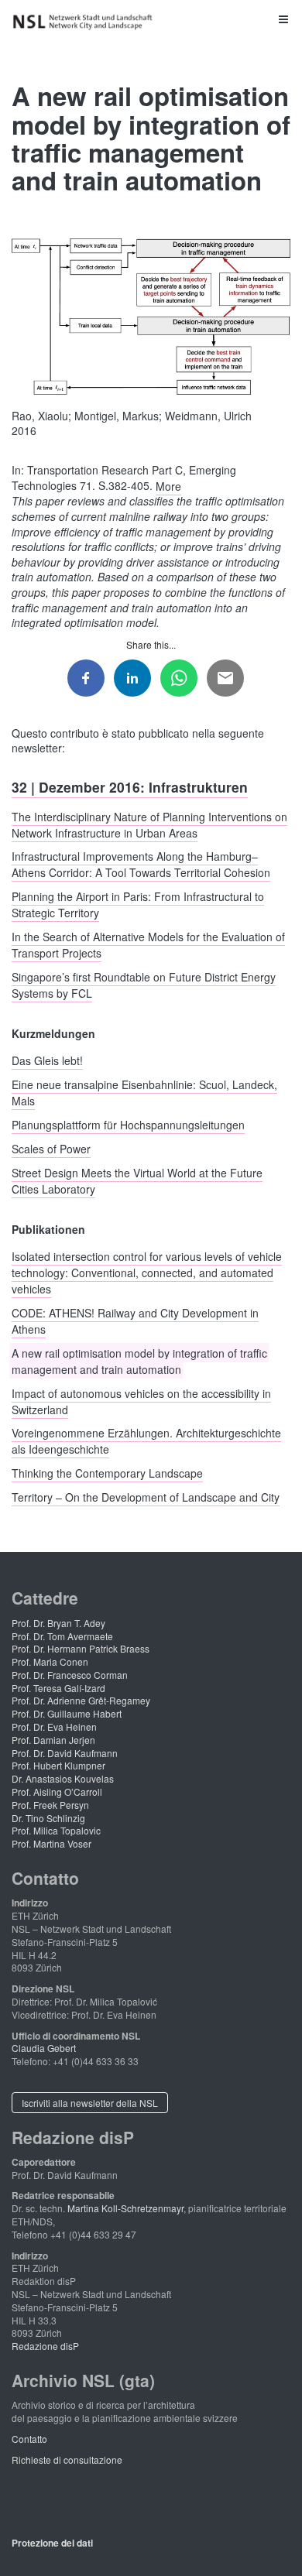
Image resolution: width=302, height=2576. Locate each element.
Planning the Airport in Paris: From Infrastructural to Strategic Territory (138, 904)
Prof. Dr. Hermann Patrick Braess (81, 1648)
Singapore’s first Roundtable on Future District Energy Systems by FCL (144, 984)
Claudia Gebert (44, 2048)
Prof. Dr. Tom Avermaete (62, 1636)
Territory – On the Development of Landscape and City (146, 1496)
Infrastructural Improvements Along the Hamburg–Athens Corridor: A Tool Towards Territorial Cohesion (141, 864)
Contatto (29, 2439)
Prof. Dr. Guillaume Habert (67, 1713)
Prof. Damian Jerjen (53, 1740)
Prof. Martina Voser (51, 1843)
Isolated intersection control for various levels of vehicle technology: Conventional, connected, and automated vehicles (147, 1273)
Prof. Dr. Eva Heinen (54, 1726)
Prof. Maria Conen (50, 1661)
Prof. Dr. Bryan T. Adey (58, 1623)
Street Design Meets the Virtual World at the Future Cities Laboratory (137, 1180)
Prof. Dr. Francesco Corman (70, 1675)
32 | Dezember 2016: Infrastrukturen (130, 786)
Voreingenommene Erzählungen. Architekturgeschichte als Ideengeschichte (146, 1441)
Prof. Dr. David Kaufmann (65, 1753)
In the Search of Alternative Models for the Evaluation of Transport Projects (148, 945)
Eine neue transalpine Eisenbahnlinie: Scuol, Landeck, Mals (144, 1093)
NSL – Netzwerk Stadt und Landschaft (85, 22)
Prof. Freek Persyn (50, 1805)
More (168, 485)
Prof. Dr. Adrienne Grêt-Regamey (81, 1700)
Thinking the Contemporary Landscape (107, 1473)
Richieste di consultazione (67, 2460)
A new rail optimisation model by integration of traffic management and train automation (139, 1360)
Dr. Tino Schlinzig (48, 1818)
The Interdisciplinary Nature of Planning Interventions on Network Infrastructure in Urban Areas (149, 824)
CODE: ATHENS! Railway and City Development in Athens (135, 1321)
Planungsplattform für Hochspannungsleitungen (128, 1125)
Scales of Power (51, 1148)
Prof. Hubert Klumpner (58, 1765)
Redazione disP (45, 2346)
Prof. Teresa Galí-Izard (58, 1688)
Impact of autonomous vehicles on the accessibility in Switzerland (141, 1401)
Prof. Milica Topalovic (56, 1830)
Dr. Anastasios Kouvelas (63, 1778)
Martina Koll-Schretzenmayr (125, 2208)
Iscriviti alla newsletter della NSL (90, 2103)
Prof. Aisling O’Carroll (57, 1792)
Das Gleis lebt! (47, 1060)
